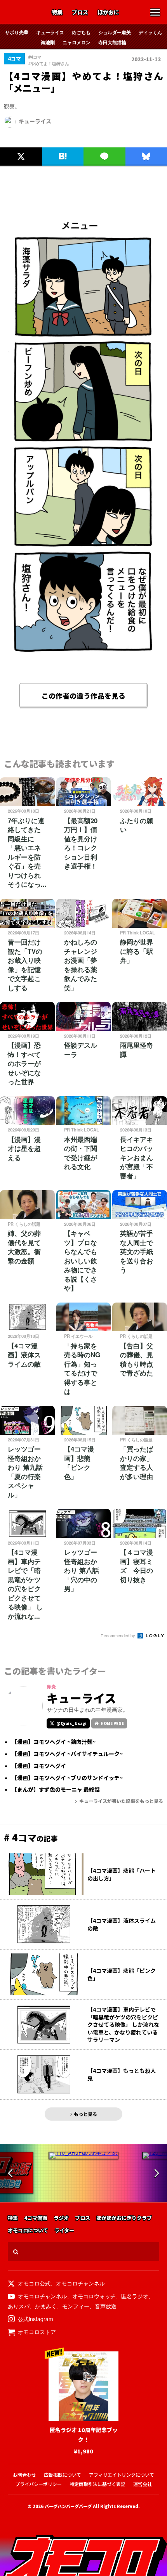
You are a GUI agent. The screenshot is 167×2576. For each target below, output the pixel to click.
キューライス (50, 32)
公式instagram (36, 2319)
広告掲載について (63, 2475)
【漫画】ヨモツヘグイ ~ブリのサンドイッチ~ (67, 1778)
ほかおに (108, 12)
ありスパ (19, 2306)
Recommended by (118, 1635)
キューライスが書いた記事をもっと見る (121, 1801)
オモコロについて (28, 2231)
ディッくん (150, 32)
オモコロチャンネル (80, 2283)
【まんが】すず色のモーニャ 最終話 (56, 1790)
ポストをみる (17, 139)
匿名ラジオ (135, 2296)
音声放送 (106, 2306)
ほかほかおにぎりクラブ (124, 2218)
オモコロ (24, 13)
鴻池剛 (48, 42)
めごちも (81, 32)
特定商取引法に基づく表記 (97, 2484)
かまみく (46, 2306)
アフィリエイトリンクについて (122, 2475)
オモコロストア (37, 2332)
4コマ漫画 (36, 2218)
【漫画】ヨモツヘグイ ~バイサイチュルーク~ (67, 1754)
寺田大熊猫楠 (112, 42)
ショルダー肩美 (115, 32)
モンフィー (76, 2306)
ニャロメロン (77, 42)
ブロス (80, 12)
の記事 (31, 1838)
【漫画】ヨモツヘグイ (39, 1766)
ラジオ (61, 2218)
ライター (64, 2231)
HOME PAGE (112, 1723)
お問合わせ (24, 2475)
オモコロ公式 (34, 2283)
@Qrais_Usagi (71, 1723)
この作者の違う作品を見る (83, 695)
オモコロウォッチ (94, 2296)
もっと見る (85, 2114)
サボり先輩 (17, 32)
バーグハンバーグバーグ (68, 2506)
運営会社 (143, 2484)
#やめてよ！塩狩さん (49, 63)
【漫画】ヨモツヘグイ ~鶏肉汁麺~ (54, 1742)
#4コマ (35, 57)
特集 (57, 12)
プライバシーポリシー (38, 2484)
